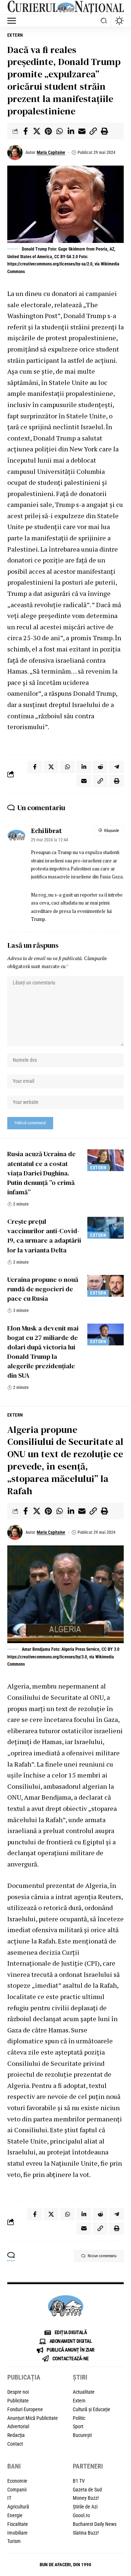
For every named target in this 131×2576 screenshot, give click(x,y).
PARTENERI (88, 2466)
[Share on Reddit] (100, 767)
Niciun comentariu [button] (102, 2256)
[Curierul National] (65, 7)
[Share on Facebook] (25, 131)
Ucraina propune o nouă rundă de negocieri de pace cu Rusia (43, 1289)
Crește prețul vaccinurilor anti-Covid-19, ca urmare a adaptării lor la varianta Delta (44, 1236)
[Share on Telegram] (116, 767)
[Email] (82, 131)
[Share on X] (37, 131)
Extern (15, 35)
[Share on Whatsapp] (59, 131)
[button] (13, 21)
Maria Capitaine (51, 153)
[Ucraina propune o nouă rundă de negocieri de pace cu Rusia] (106, 1286)
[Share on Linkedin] (71, 131)
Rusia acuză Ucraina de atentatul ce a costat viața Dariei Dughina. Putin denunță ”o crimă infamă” (41, 1173)
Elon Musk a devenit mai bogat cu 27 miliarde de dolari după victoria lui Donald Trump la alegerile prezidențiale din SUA (43, 1352)
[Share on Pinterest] (48, 131)
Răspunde (112, 831)
